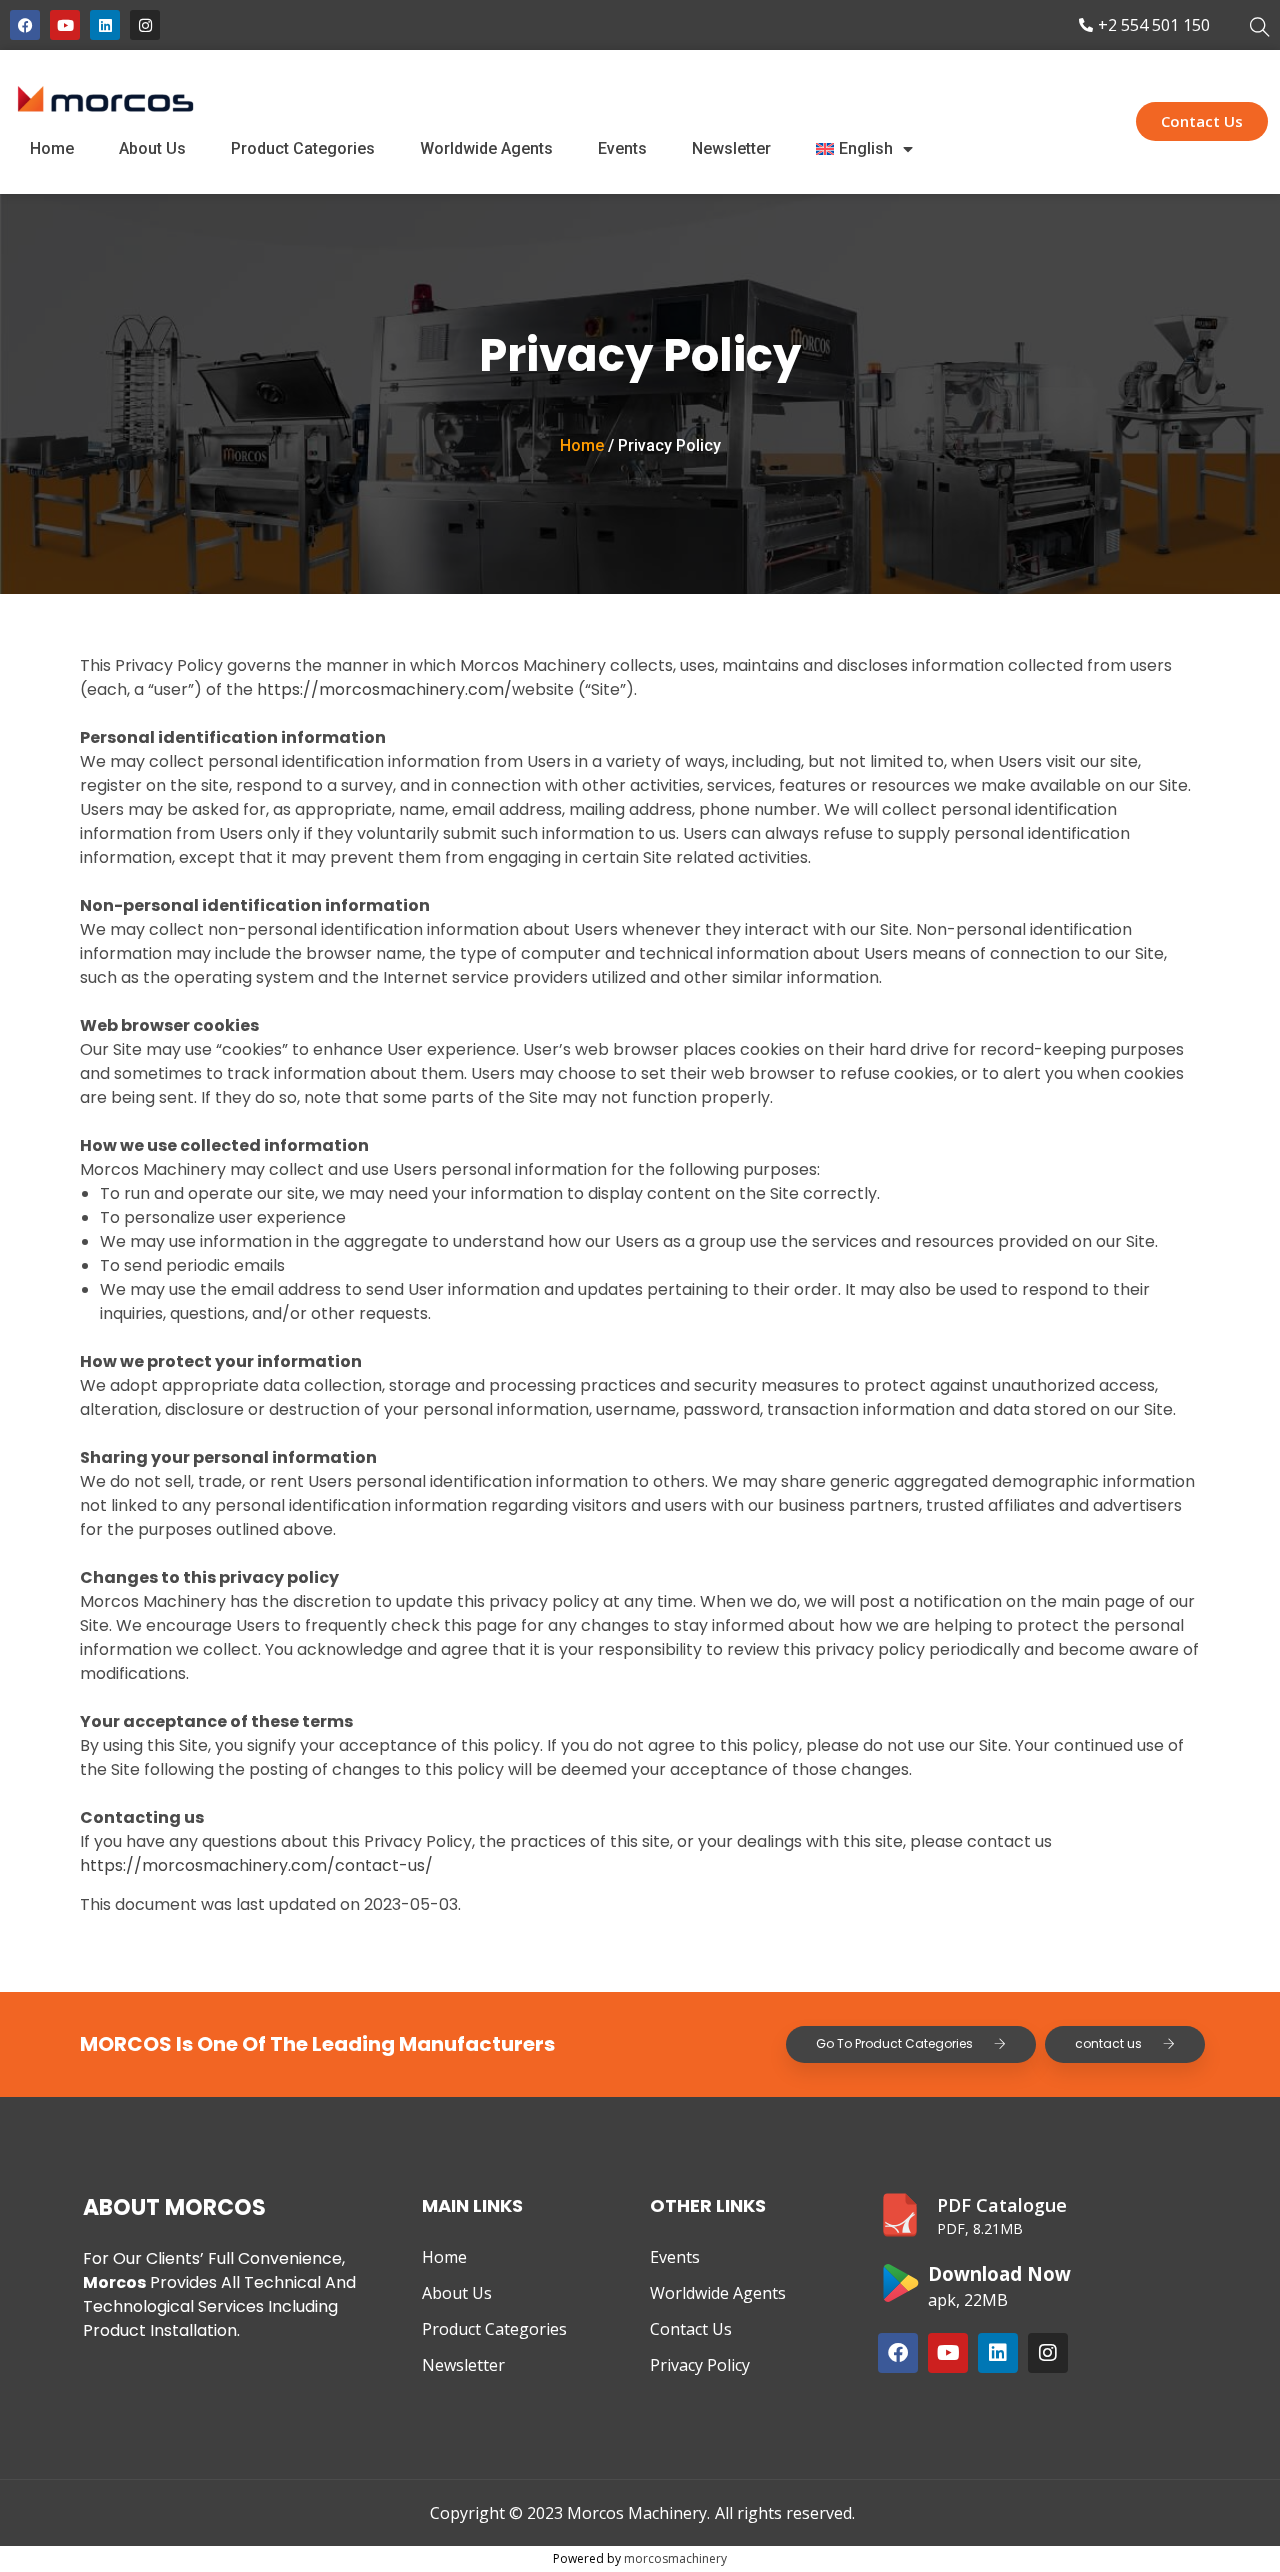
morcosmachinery (675, 2558)
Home (52, 148)
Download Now (999, 2273)
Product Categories (303, 148)
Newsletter (731, 148)
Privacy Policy (700, 2365)
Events (622, 148)
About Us (152, 148)
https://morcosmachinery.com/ (384, 689)
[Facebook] (25, 25)
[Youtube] (65, 25)
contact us (1108, 2043)
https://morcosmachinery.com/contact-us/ (256, 1865)
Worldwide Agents (486, 148)
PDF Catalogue (1002, 2205)
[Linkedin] (105, 25)
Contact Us (691, 2329)
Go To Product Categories (894, 2043)
